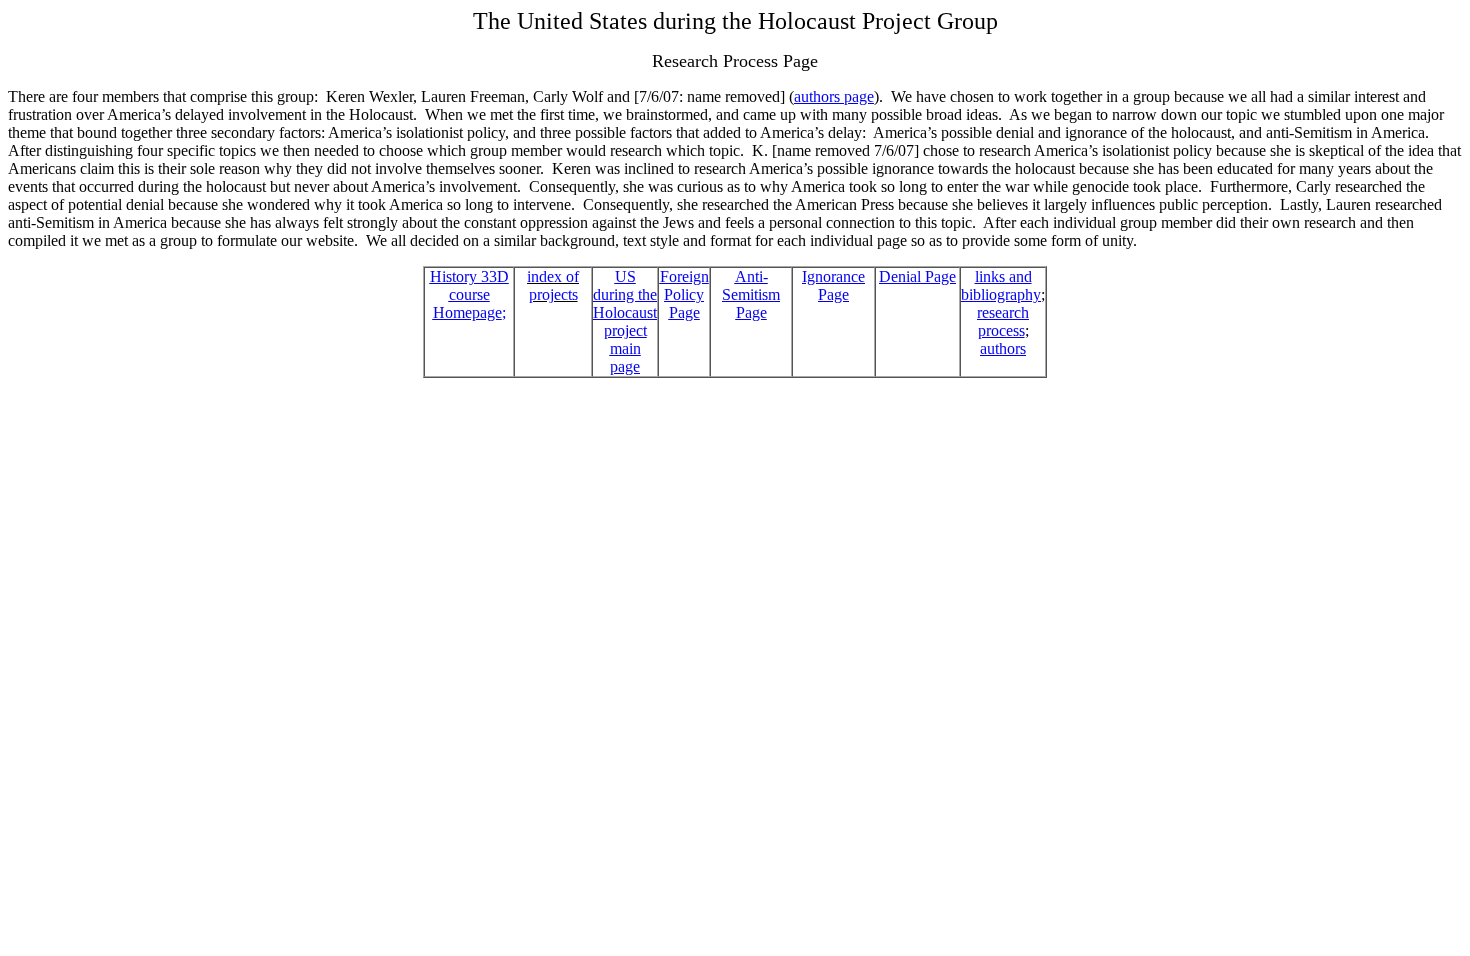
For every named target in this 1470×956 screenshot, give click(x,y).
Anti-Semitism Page (751, 294)
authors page (834, 96)
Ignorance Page (833, 285)
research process (1003, 321)
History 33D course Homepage (469, 294)
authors (1003, 348)
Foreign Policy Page (684, 294)
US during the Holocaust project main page (625, 321)
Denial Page (917, 276)
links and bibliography (1001, 285)
